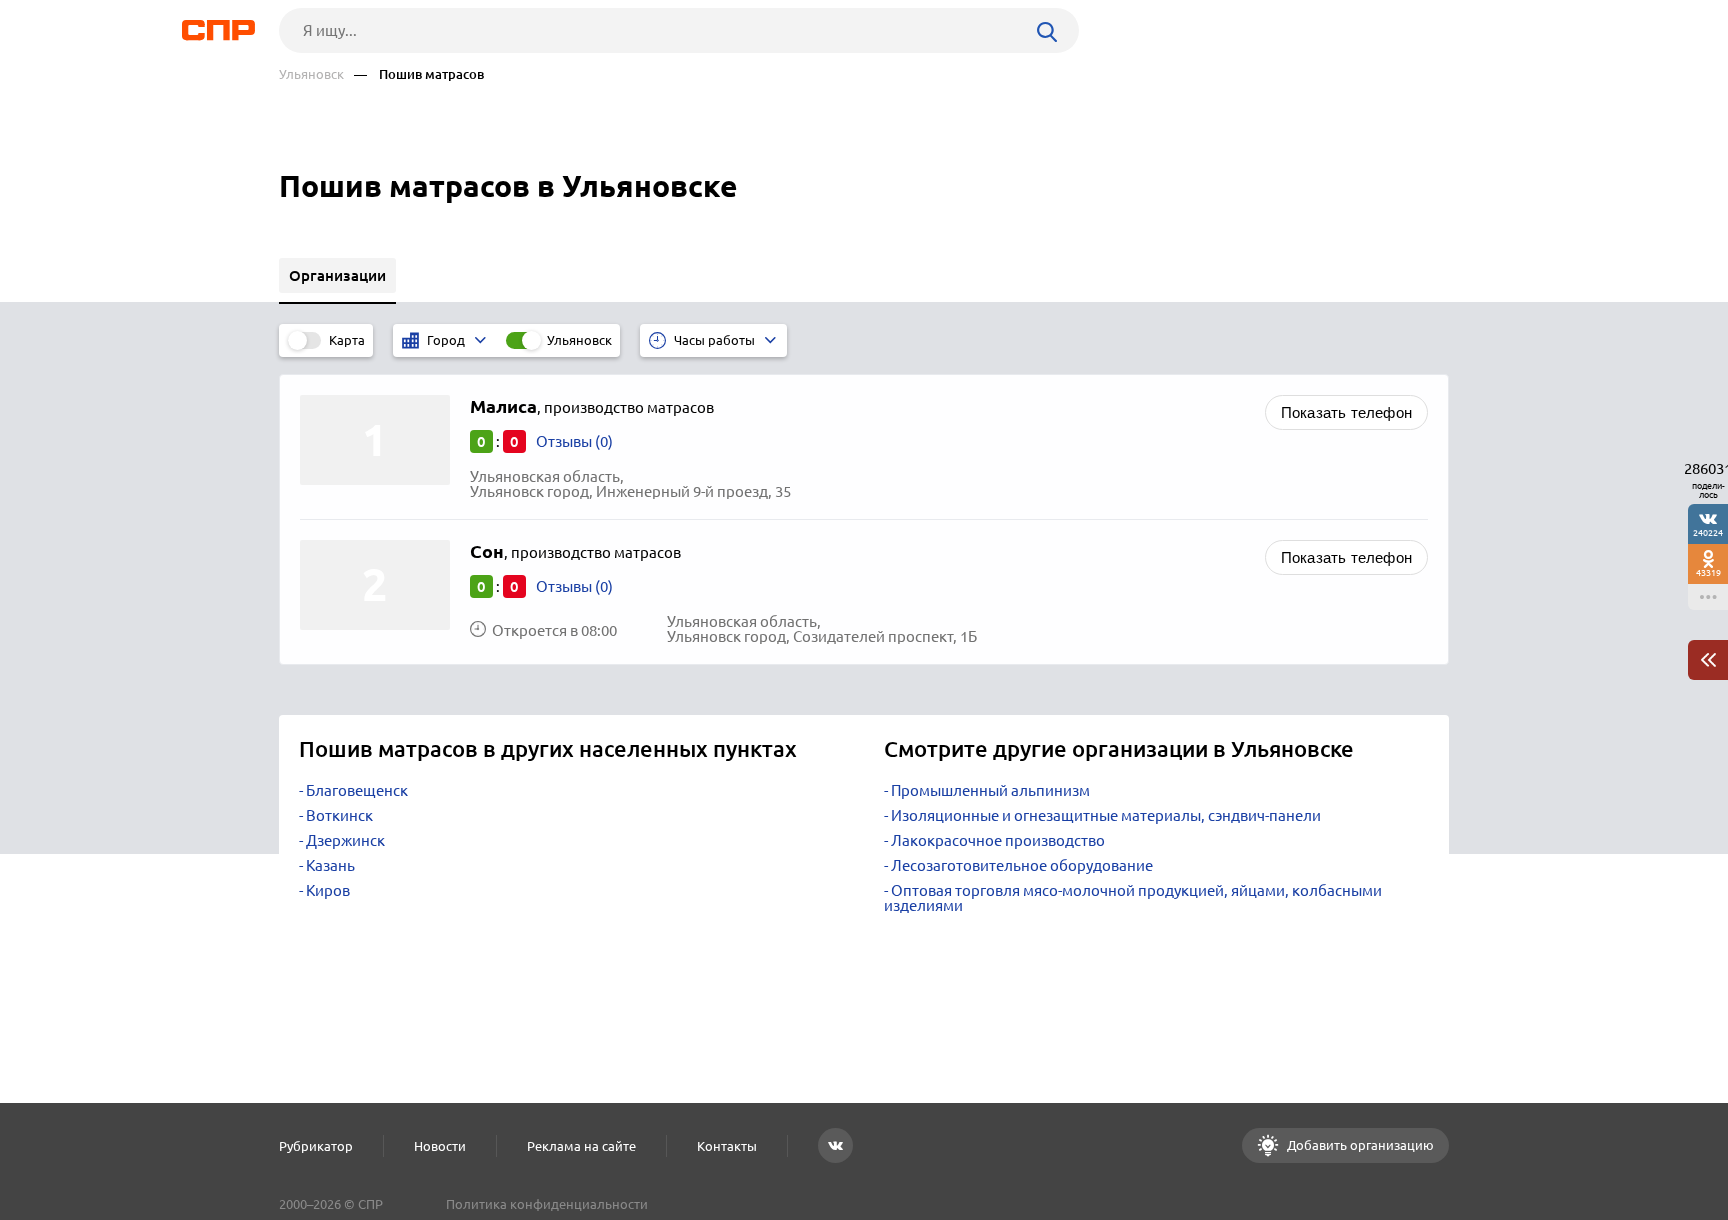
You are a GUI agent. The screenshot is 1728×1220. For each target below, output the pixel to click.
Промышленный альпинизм (990, 790)
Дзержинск (345, 840)
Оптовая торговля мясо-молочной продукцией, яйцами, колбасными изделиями (1133, 898)
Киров (328, 890)
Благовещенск (357, 790)
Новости (440, 1146)
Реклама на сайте (581, 1146)
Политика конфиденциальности (547, 1204)
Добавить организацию (1359, 1145)
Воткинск (339, 815)
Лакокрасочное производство (998, 840)
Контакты (727, 1146)
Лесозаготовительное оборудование (1022, 865)
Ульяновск (311, 74)
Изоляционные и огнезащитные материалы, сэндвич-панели (1106, 815)
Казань (330, 865)
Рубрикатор (316, 1146)
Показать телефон (1346, 412)
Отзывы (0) (574, 441)
